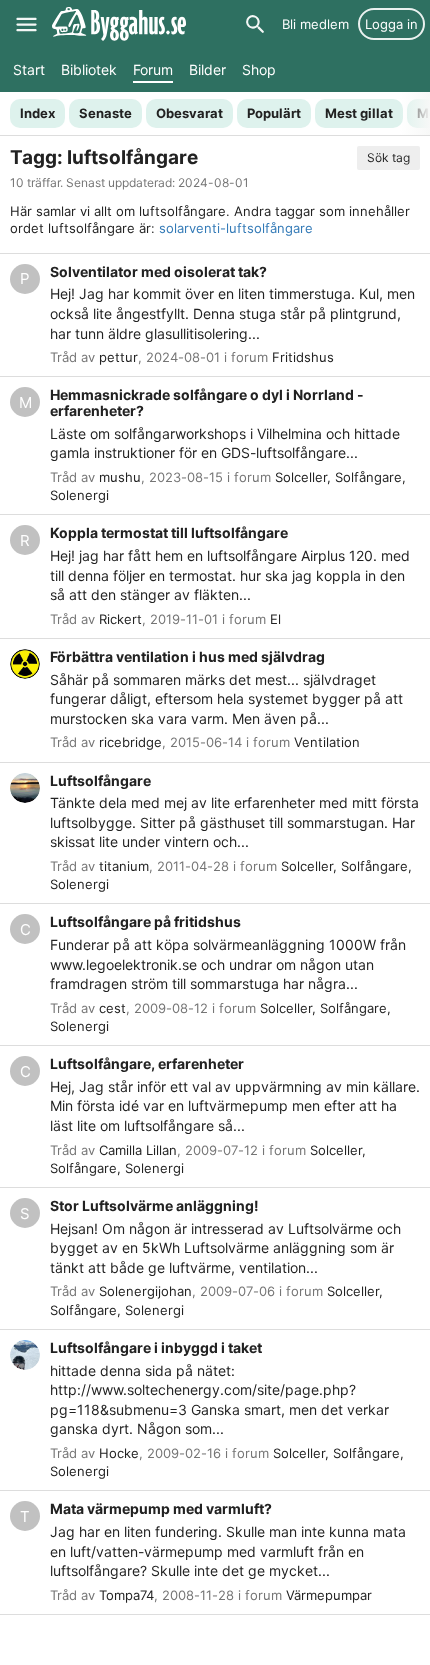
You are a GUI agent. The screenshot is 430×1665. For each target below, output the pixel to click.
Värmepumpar (329, 1595)
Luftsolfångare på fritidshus (145, 921)
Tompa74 (126, 1595)
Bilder (207, 69)
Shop (259, 69)
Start (29, 69)
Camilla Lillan (138, 1150)
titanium (124, 866)
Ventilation (327, 742)
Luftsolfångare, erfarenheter (147, 1063)
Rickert (120, 619)
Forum (153, 69)
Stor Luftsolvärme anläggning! (154, 1205)
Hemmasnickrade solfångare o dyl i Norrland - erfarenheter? (207, 402)
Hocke (119, 1453)
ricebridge (130, 742)
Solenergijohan (145, 1291)
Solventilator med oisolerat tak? (158, 271)
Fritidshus (303, 357)
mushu (120, 477)
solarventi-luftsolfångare (236, 228)
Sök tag (388, 157)
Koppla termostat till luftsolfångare (169, 532)
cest (112, 1008)
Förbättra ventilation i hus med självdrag (187, 656)
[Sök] (255, 24)
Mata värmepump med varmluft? (161, 1508)
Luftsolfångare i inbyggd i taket (156, 1347)
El (275, 619)
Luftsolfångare (100, 780)
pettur (118, 357)
